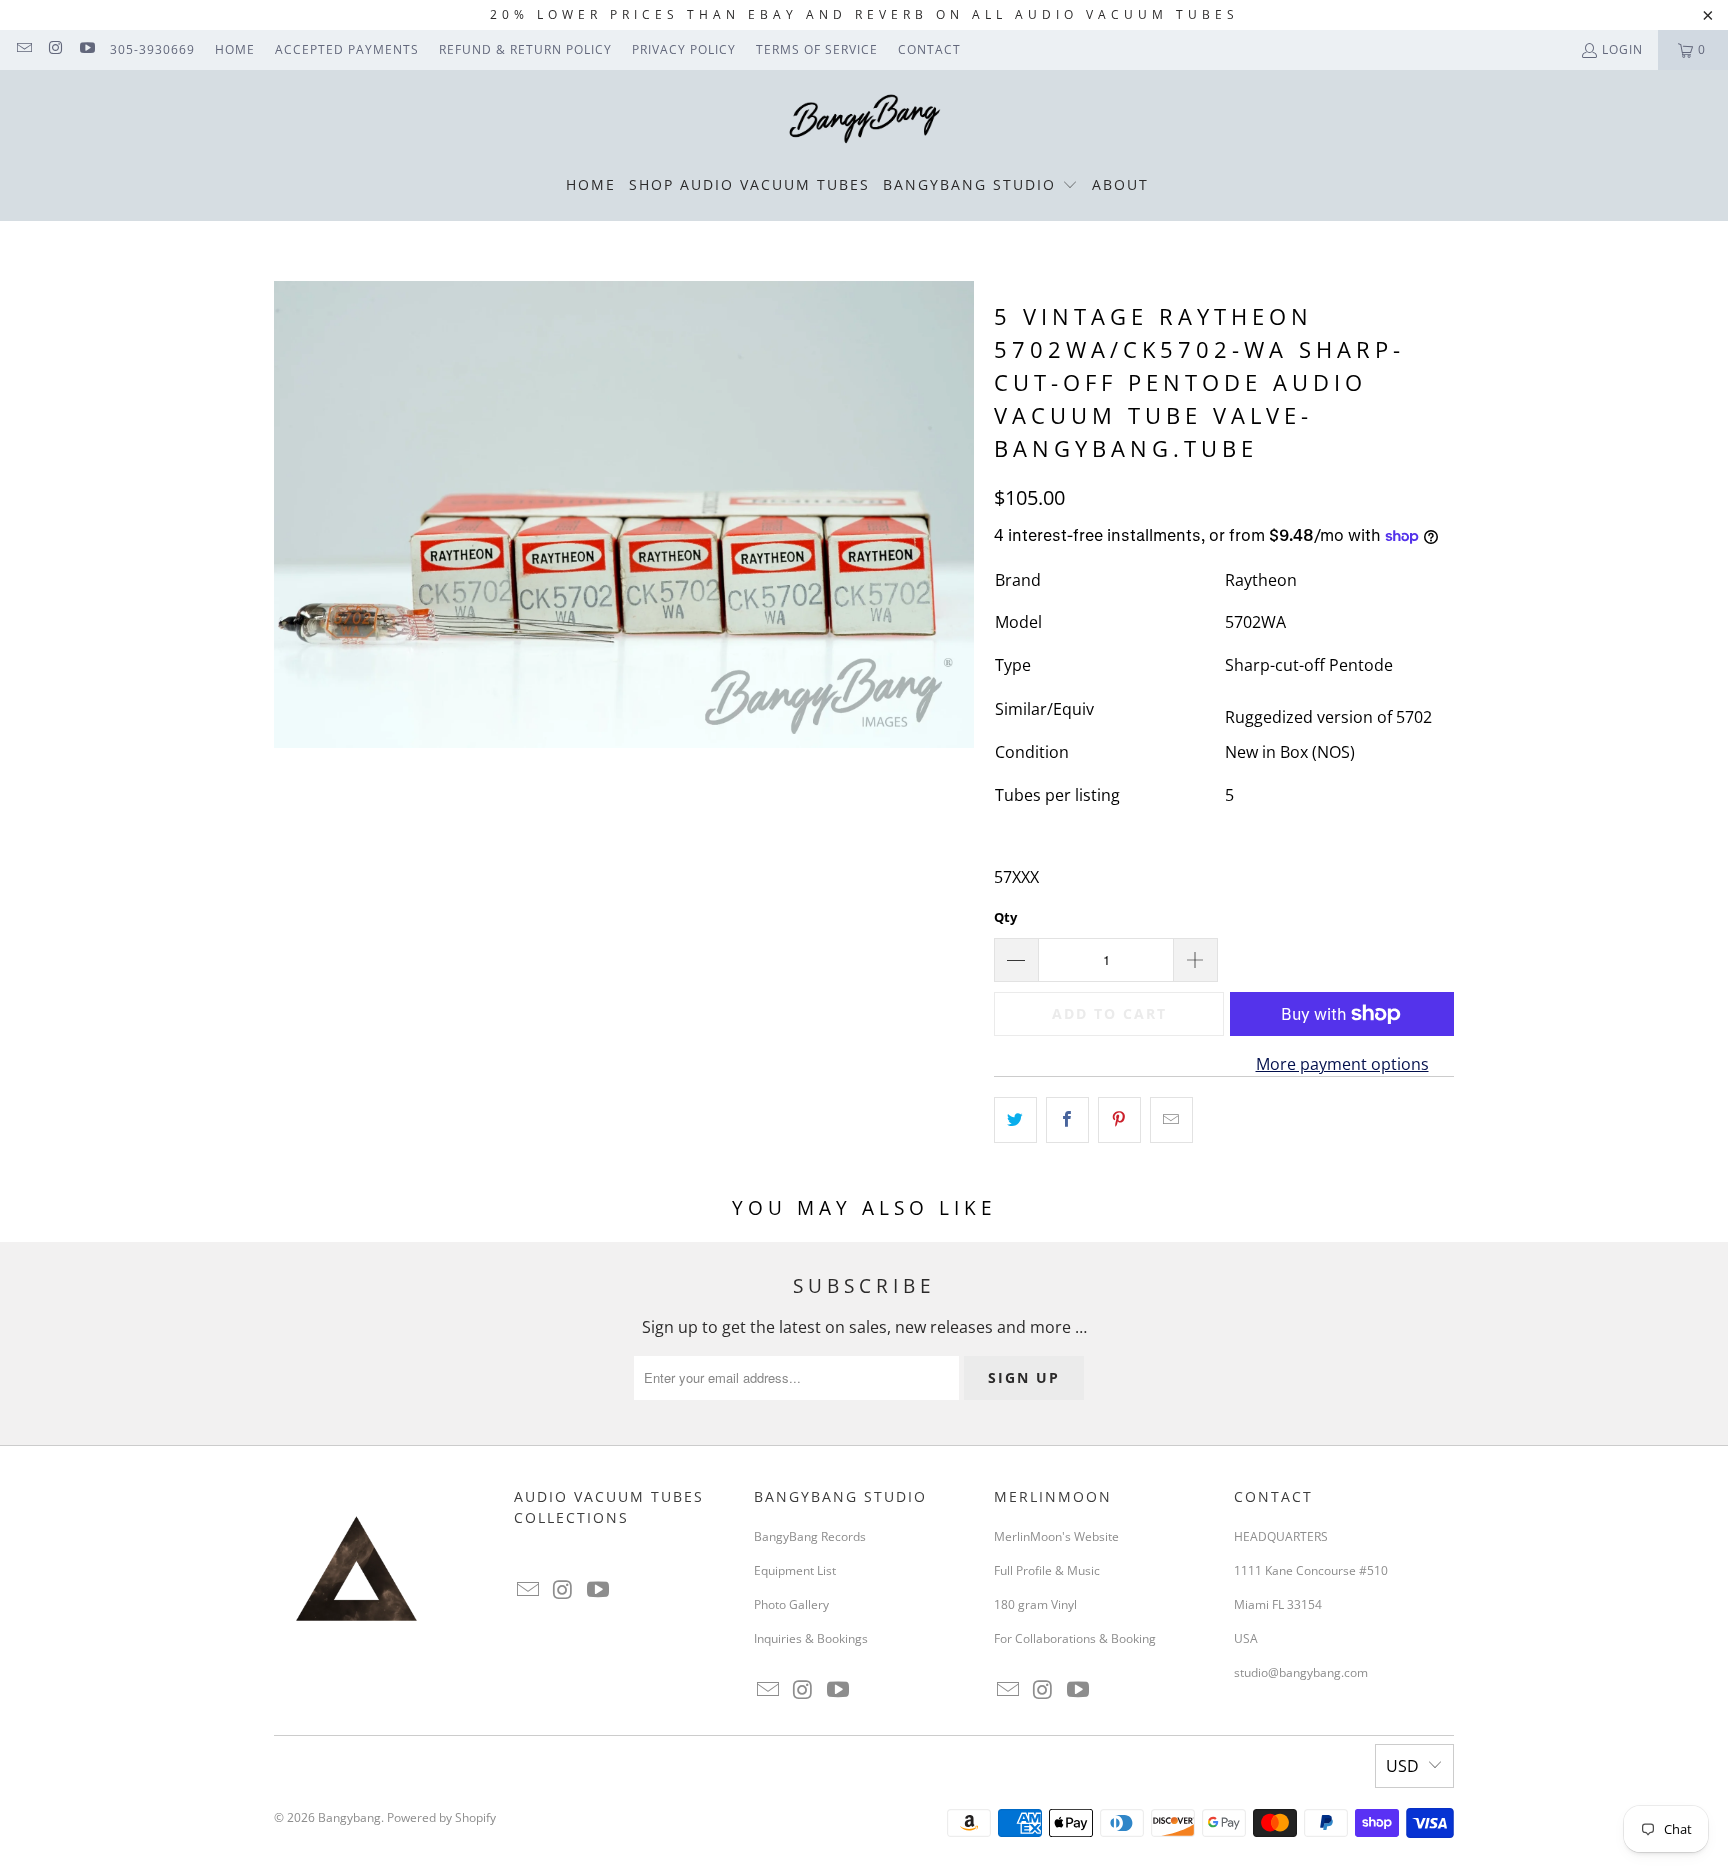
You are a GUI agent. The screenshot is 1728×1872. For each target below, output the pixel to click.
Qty (1005, 917)
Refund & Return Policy (525, 49)
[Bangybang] (864, 120)
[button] (980, 186)
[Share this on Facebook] (1067, 1120)
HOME (235, 49)
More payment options (1342, 1064)
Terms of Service (817, 49)
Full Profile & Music (1047, 1570)
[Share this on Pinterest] (1119, 1120)
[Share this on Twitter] (1015, 1120)
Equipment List (795, 1570)
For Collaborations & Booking (1075, 1638)
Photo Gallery (791, 1604)
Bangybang (349, 1817)
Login (1622, 49)
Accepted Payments (347, 49)
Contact (929, 49)
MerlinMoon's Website (1056, 1536)
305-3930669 (152, 49)
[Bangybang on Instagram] (54, 49)
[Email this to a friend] (1171, 1120)
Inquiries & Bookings (811, 1638)
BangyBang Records (810, 1536)
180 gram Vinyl (1035, 1604)
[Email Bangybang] (23, 49)
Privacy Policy (684, 49)
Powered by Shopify (441, 1817)
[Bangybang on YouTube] (86, 49)
